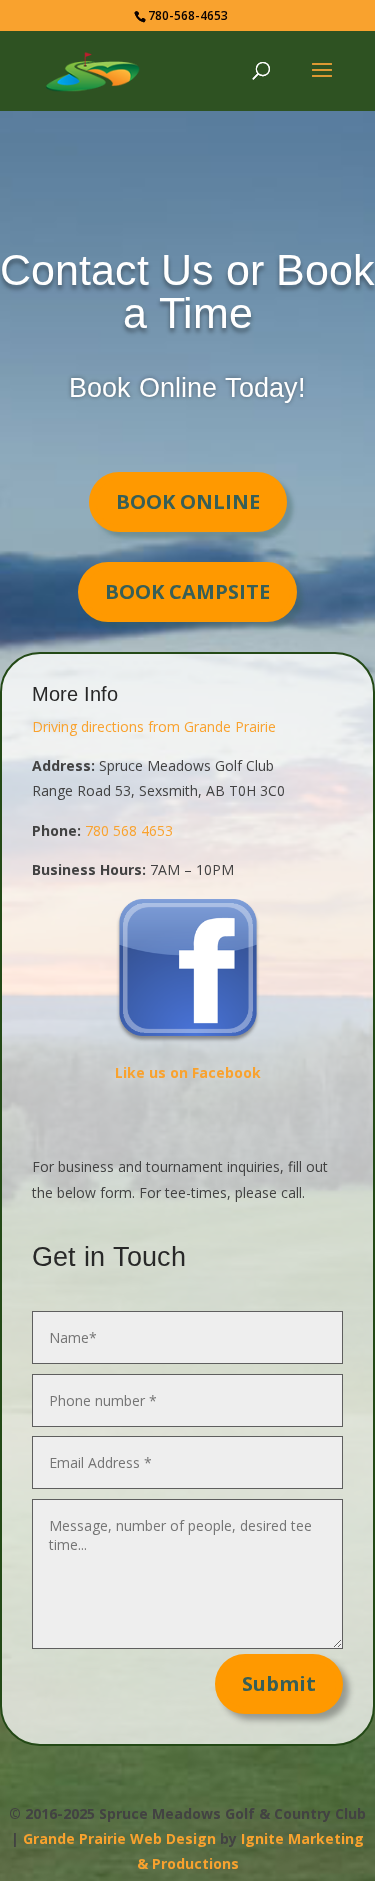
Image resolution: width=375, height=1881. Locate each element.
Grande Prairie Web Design (119, 1838)
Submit (279, 1683)
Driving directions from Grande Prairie (154, 726)
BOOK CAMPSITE (187, 591)
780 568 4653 (129, 830)
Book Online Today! (187, 388)
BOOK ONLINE (188, 501)
